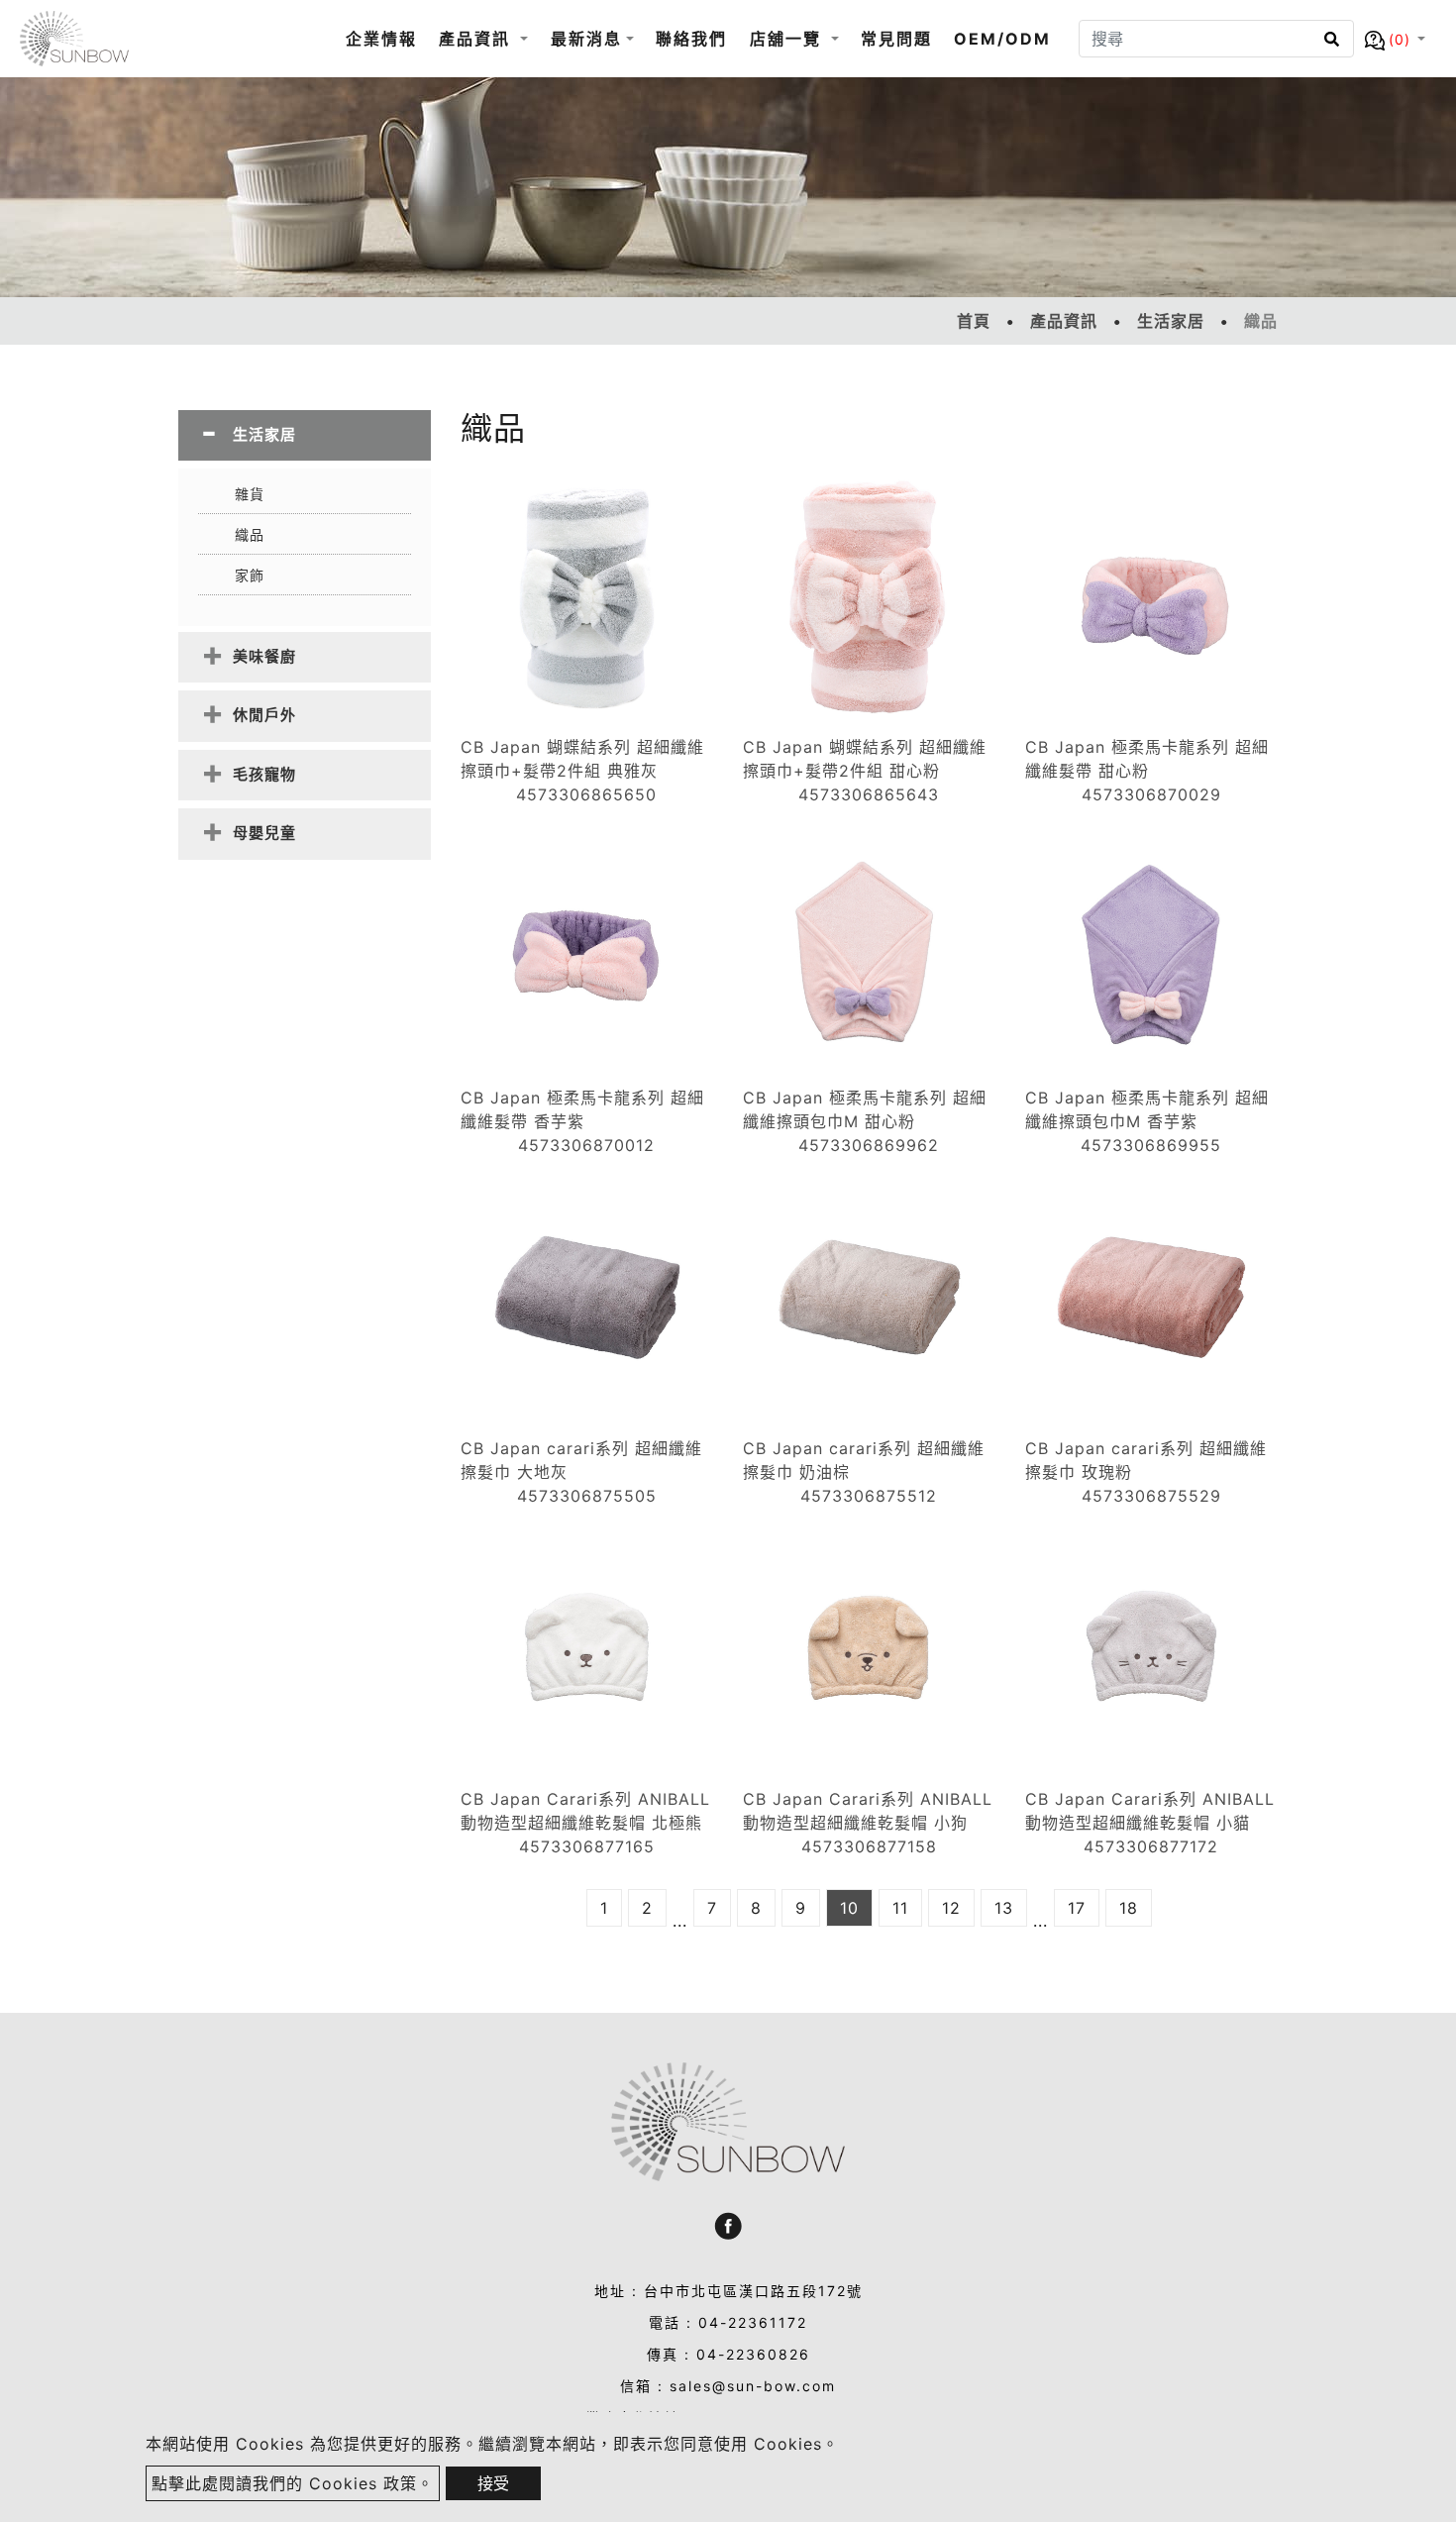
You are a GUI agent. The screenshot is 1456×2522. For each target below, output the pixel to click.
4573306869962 (869, 1145)
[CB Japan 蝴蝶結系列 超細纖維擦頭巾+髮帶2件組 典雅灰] (587, 595)
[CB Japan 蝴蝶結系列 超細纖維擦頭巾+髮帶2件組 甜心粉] (869, 595)
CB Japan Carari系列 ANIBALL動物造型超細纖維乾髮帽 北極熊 (585, 1811)
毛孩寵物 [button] (264, 774)
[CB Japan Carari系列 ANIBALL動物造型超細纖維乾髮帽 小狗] (869, 1647)
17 (1077, 1908)
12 (951, 1908)
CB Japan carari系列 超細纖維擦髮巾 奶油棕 (864, 1460)
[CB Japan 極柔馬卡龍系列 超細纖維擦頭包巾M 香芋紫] (1151, 946)
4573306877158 (869, 1846)
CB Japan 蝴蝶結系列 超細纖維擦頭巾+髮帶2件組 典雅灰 (582, 759)
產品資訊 (1064, 321)
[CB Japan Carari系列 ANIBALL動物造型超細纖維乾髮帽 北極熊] (587, 1647)
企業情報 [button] (381, 39)
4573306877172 (1151, 1846)
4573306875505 (587, 1496)
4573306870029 (1151, 794)
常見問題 (896, 39)
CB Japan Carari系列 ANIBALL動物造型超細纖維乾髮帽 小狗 (868, 1811)
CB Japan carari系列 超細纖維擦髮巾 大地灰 (581, 1460)
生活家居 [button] (264, 434)
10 (849, 1908)
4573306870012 (586, 1145)
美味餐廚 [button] (264, 656)
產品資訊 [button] (477, 39)
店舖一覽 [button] (788, 39)
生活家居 (1171, 321)
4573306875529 (1151, 1496)
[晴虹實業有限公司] (74, 39)
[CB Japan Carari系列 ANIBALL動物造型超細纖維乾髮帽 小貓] (1151, 1647)
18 (1129, 1908)
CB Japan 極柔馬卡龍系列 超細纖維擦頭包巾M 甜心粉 (865, 1109)
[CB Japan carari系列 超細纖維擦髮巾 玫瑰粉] (1151, 1297)
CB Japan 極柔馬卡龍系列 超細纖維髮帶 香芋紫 (582, 1109)
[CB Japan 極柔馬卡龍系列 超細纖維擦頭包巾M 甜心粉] (869, 946)
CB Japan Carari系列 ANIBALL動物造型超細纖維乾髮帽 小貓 (1150, 1811)
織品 (250, 534)
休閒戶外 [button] (264, 715)
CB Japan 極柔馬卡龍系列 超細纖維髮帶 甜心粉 (1147, 759)
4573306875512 (869, 1496)
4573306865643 (869, 794)
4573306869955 (1151, 1145)
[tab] (305, 435)
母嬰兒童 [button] (264, 833)
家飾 (250, 575)
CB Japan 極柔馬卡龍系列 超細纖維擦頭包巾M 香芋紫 (1147, 1109)
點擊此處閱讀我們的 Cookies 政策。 (293, 2483)
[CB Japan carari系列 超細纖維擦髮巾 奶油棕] (869, 1297)
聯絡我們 (691, 39)
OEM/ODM (1002, 39)
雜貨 (250, 494)
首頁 (974, 321)
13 (1004, 1908)
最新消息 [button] (586, 39)
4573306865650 (586, 794)
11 (900, 1908)
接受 (493, 2483)
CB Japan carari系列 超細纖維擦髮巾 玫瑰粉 (1146, 1460)
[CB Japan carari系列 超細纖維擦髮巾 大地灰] (587, 1297)
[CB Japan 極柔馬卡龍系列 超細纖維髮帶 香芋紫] (587, 946)
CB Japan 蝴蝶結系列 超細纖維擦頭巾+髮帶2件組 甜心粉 (865, 759)
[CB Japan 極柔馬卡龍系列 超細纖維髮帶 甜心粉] (1151, 595)
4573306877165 (587, 1846)
